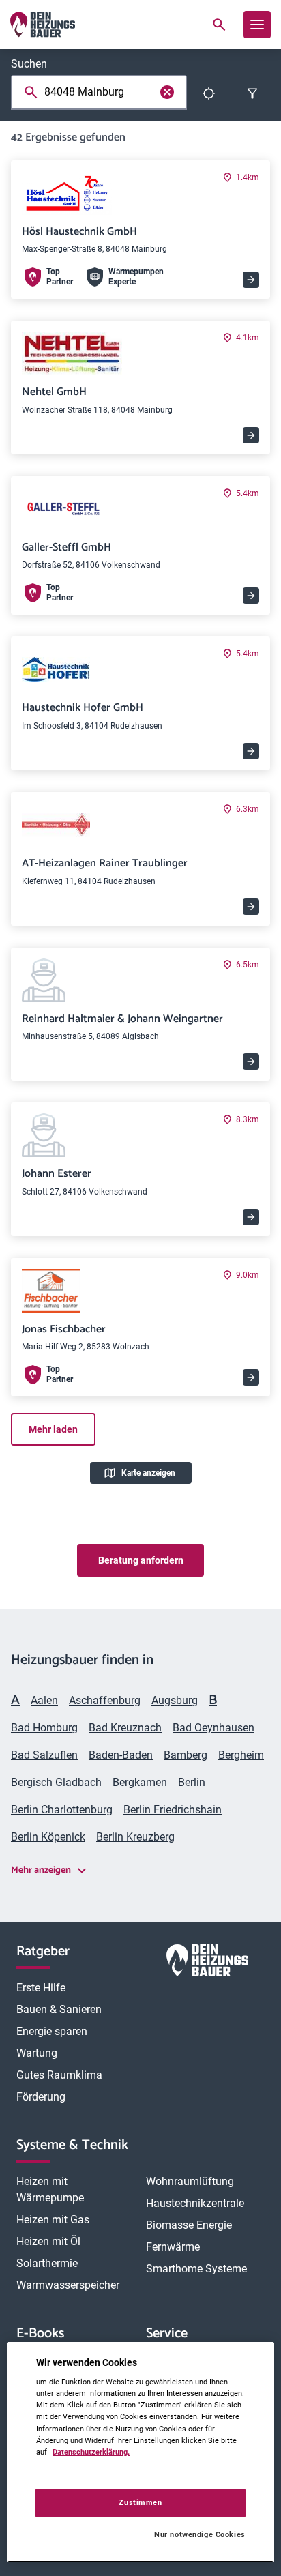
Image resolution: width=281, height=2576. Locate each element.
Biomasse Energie (189, 2225)
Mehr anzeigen (41, 1870)
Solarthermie (47, 2263)
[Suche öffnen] (219, 25)
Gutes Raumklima (59, 2075)
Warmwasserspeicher (68, 2285)
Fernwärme (173, 2247)
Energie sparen (52, 2031)
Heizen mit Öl (48, 2241)
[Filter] (252, 93)
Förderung (41, 2097)
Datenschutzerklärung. (91, 2452)
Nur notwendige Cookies (199, 2535)
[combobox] (89, 92)
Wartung (37, 2053)
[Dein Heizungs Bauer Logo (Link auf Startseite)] (43, 25)
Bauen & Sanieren (59, 2009)
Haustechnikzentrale (195, 2203)
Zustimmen (140, 2502)
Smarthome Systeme (196, 2269)
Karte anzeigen (148, 1473)
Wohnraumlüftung (190, 2181)
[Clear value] (167, 92)
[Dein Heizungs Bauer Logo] (207, 1963)
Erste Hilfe (41, 1988)
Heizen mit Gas (53, 2220)
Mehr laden (53, 1429)
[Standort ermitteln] (209, 93)
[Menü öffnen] (257, 25)
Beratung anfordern (141, 1560)
